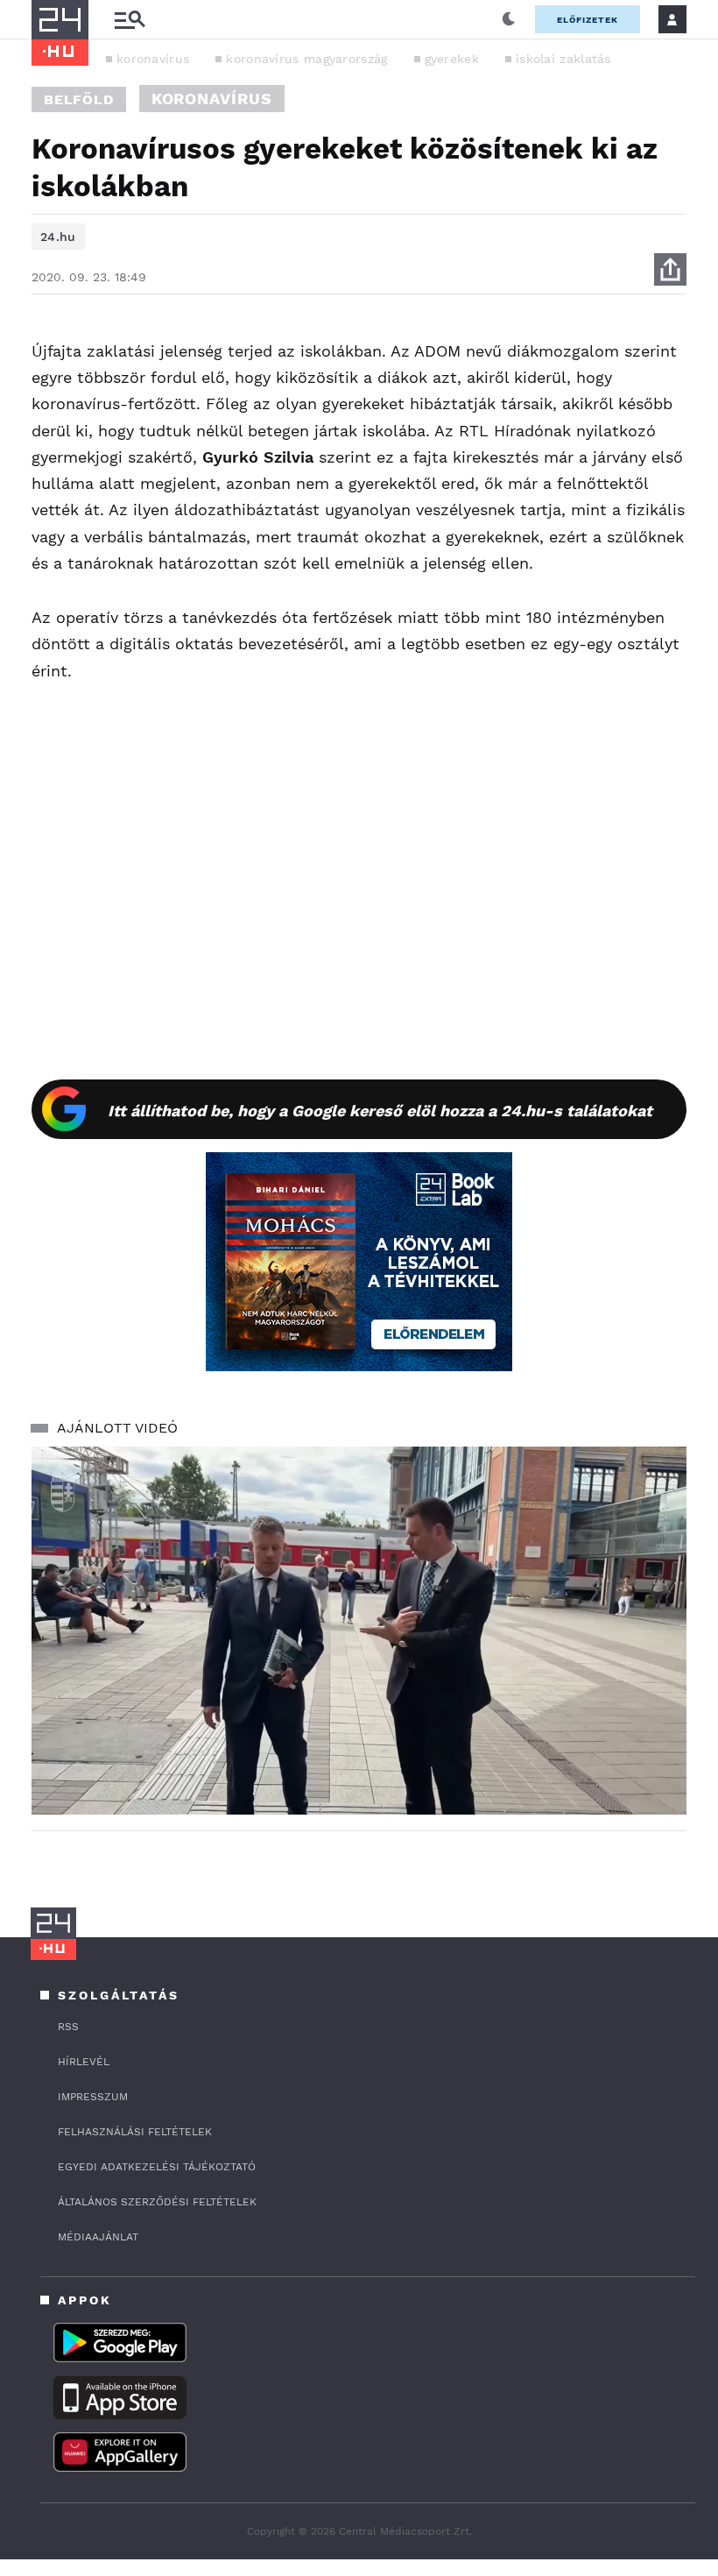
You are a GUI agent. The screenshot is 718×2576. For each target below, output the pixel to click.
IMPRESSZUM (93, 2097)
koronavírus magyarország (306, 59)
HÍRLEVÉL (84, 2062)
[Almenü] (130, 20)
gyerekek (452, 59)
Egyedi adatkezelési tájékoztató (157, 2167)
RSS (68, 2027)
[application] (359, 1631)
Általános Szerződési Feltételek (157, 2202)
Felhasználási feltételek (135, 2132)
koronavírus (153, 59)
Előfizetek (588, 20)
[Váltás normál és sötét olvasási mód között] (509, 19)
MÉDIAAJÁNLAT (98, 2237)
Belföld (79, 99)
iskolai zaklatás (563, 59)
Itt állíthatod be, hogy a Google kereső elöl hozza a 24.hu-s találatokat (380, 1111)
